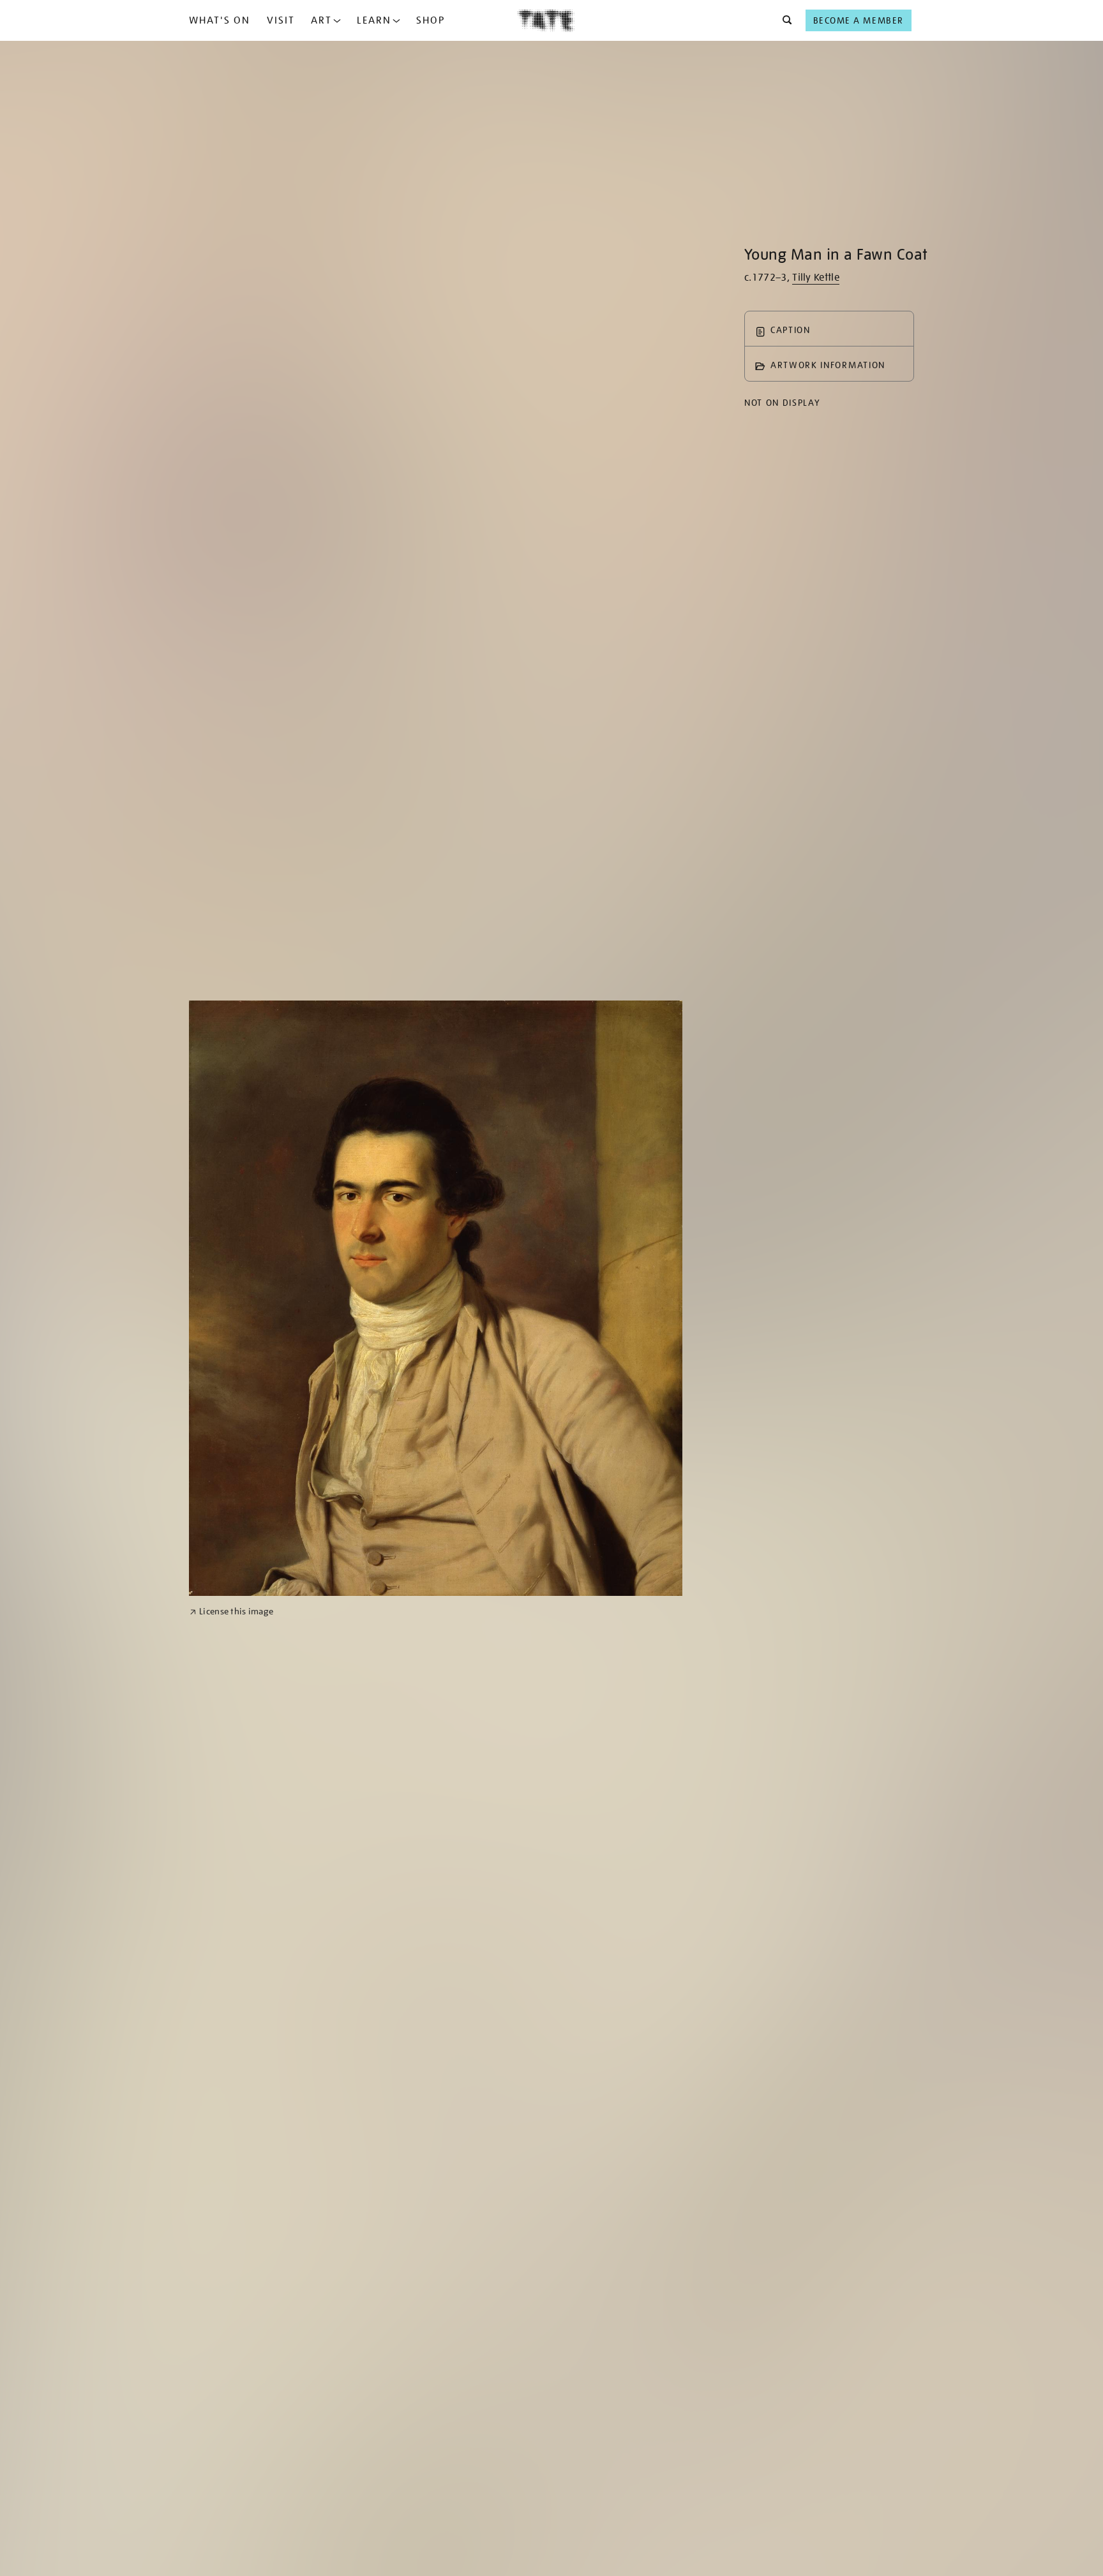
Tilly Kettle (816, 278)
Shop (431, 20)
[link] (231, 1612)
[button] (784, 20)
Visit (281, 20)
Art (321, 20)
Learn (374, 20)
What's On (220, 20)
